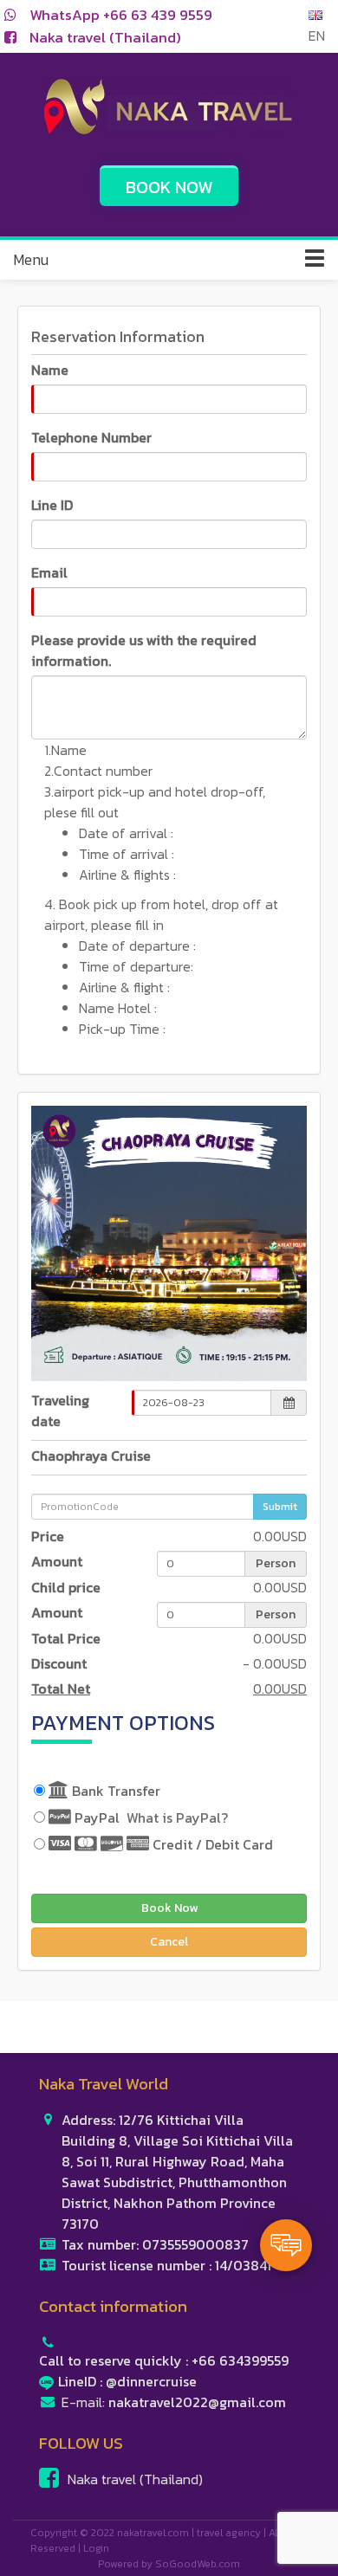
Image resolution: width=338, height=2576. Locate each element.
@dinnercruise (151, 2381)
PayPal (149, 1817)
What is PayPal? (177, 1817)
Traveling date (60, 1411)
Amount (57, 1561)
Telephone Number (91, 437)
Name (50, 370)
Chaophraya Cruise (91, 1456)
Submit (280, 1507)
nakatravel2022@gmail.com (197, 2402)
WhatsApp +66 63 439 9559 (121, 15)
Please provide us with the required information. (144, 650)
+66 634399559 (240, 2360)
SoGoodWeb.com (198, 2564)
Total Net (61, 1688)
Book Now (169, 1908)
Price (48, 1536)
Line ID (52, 505)
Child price (66, 1587)
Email (49, 572)
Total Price (66, 1638)
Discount (59, 1663)
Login (96, 2548)
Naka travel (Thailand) (105, 37)
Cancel (169, 1942)
